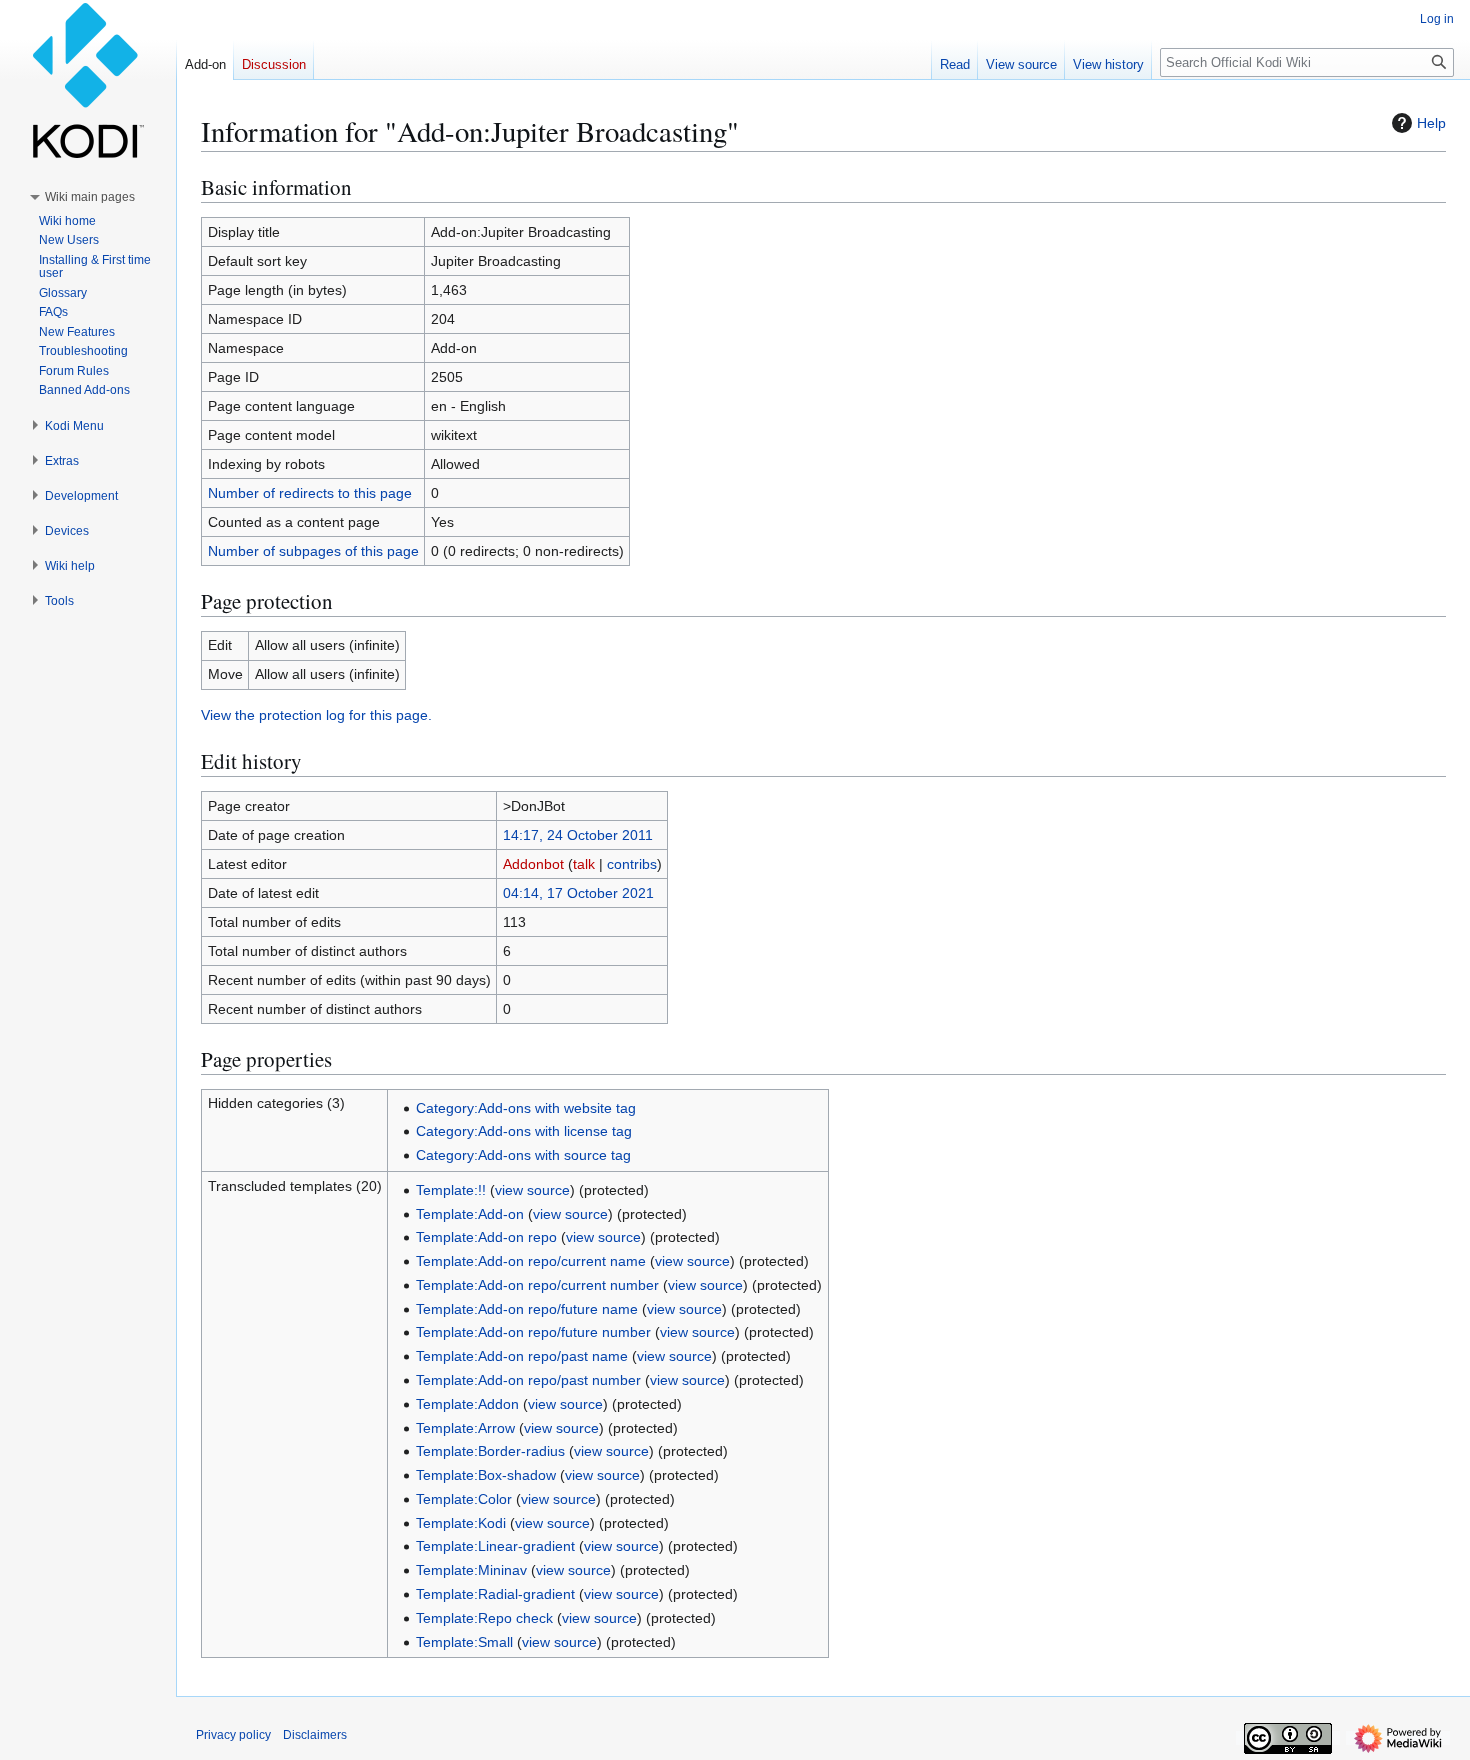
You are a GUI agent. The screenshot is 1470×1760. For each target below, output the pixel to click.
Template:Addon (467, 1404)
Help (1431, 123)
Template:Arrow (465, 1428)
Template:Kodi (461, 1523)
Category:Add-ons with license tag (524, 1131)
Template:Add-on (470, 1214)
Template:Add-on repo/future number (533, 1332)
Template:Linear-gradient (495, 1546)
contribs (632, 864)
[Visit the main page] (88, 80)
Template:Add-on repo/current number (537, 1285)
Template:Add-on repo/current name (531, 1261)
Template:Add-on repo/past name (522, 1356)
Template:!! (451, 1190)
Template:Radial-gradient (495, 1594)
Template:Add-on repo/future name (527, 1309)
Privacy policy (233, 1735)
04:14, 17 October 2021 (578, 893)
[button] (90, 197)
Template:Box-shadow (486, 1475)
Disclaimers (315, 1735)
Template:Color (464, 1499)
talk (584, 864)
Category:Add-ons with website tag (526, 1108)
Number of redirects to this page (310, 493)
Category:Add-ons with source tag (523, 1155)
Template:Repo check (484, 1618)
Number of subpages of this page (313, 551)
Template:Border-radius (490, 1451)
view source (532, 1190)
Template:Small (464, 1642)
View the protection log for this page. (316, 715)
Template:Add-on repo (486, 1237)
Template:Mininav (471, 1570)
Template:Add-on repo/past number (528, 1380)
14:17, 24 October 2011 (578, 835)
